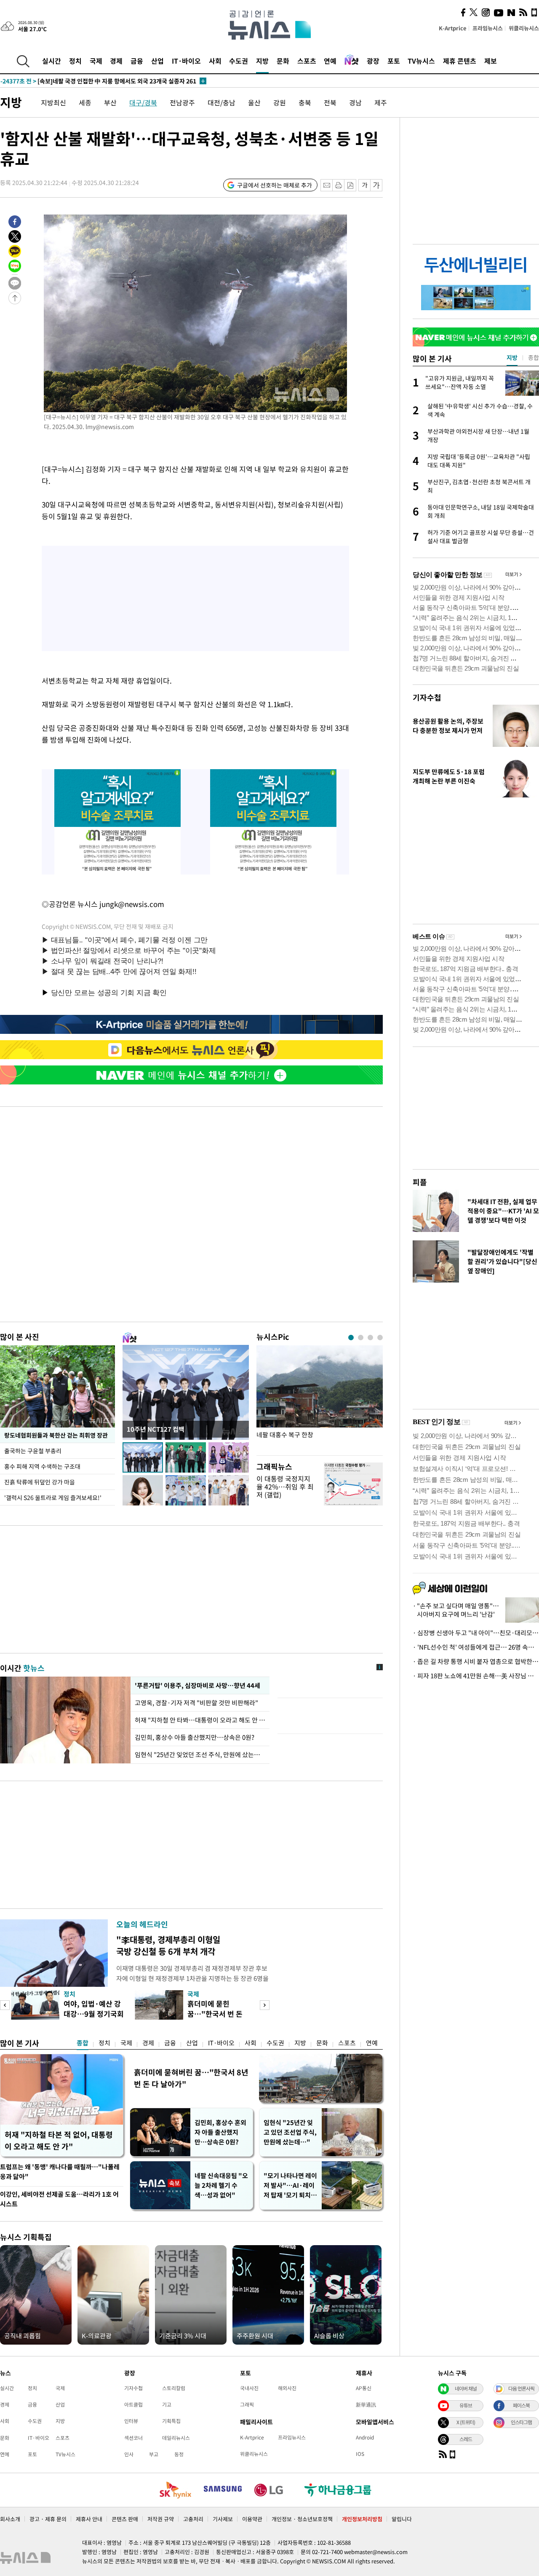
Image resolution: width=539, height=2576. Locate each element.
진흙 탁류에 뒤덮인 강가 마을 (40, 1482)
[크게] (377, 185)
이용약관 (252, 2519)
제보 (491, 61)
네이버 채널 (466, 2388)
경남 (355, 102)
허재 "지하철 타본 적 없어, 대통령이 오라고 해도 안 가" (59, 2140)
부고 (154, 2454)
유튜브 (466, 2405)
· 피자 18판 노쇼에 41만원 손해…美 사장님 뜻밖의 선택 (476, 1676)
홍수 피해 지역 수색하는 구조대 (42, 1466)
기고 (167, 2404)
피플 (420, 1182)
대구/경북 (143, 102)
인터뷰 (131, 2421)
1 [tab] (351, 1338)
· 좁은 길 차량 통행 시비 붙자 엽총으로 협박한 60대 (476, 1661)
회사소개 (10, 2519)
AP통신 (364, 2388)
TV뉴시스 (421, 61)
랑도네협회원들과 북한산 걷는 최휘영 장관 (56, 1435)
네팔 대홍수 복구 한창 (285, 1435)
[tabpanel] (320, 1398)
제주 (381, 102)
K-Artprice (453, 28)
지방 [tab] (512, 357)
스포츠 (307, 61)
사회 (215, 61)
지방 (262, 61)
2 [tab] (361, 1338)
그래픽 (247, 2404)
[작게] (364, 185)
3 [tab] (370, 1338)
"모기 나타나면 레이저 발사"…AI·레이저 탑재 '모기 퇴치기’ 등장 (290, 2186)
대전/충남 (221, 102)
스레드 (466, 2439)
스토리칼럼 (174, 2388)
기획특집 (171, 2421)
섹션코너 (133, 2438)
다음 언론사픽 (521, 2388)
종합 (83, 2043)
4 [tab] (380, 1338)
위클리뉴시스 (524, 28)
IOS (360, 2454)
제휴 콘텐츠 (460, 61)
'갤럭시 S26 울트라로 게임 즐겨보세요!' (53, 1497)
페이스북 (521, 2405)
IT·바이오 (186, 61)
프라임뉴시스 (488, 28)
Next (265, 2005)
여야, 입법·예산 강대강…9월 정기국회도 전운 (94, 2014)
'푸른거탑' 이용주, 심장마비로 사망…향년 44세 (197, 1685)
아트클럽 (133, 2404)
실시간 (52, 61)
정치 (75, 61)
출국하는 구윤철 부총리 (33, 1451)
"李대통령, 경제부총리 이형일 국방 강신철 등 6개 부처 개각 (168, 1945)
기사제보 (223, 2519)
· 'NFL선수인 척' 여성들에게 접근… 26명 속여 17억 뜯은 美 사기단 (476, 1647)
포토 (394, 61)
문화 (283, 61)
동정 (179, 2454)
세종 (85, 102)
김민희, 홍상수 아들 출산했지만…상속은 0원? (195, 1737)
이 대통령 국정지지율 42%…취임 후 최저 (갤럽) (285, 1487)
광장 (373, 61)
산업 (157, 61)
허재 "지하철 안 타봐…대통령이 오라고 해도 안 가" (200, 1720)
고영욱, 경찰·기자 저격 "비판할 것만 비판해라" (196, 1703)
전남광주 (182, 102)
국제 (96, 61)
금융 (137, 61)
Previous (5, 2005)
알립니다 (402, 2519)
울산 (254, 102)
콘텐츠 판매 (125, 2519)
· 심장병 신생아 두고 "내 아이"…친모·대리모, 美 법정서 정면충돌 (476, 1633)
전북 (330, 102)
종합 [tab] (534, 357)
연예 (330, 61)
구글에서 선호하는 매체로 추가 (275, 185)
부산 (110, 102)
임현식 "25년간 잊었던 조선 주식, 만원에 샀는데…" (200, 1755)
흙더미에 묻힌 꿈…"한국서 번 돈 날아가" (215, 2014)
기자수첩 (427, 697)
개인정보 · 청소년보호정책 (302, 2519)
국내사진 (249, 2388)
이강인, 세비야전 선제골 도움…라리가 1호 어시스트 (59, 2199)
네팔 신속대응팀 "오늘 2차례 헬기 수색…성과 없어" (221, 2185)
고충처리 (193, 2519)
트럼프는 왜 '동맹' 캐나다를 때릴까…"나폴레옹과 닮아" (60, 2172)
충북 (305, 102)
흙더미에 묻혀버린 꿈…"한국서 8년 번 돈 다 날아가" (191, 2078)
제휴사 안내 (89, 2519)
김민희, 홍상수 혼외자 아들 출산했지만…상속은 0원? (220, 2132)
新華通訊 (366, 2404)
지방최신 (53, 102)
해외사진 (287, 2388)
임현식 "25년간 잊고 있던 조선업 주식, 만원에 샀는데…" (290, 2132)
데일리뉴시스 (176, 2438)
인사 (129, 2454)
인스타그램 (521, 2422)
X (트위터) (466, 2422)
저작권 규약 (161, 2519)
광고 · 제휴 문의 (48, 2519)
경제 (116, 61)
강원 (280, 102)
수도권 (239, 61)
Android (365, 2437)
